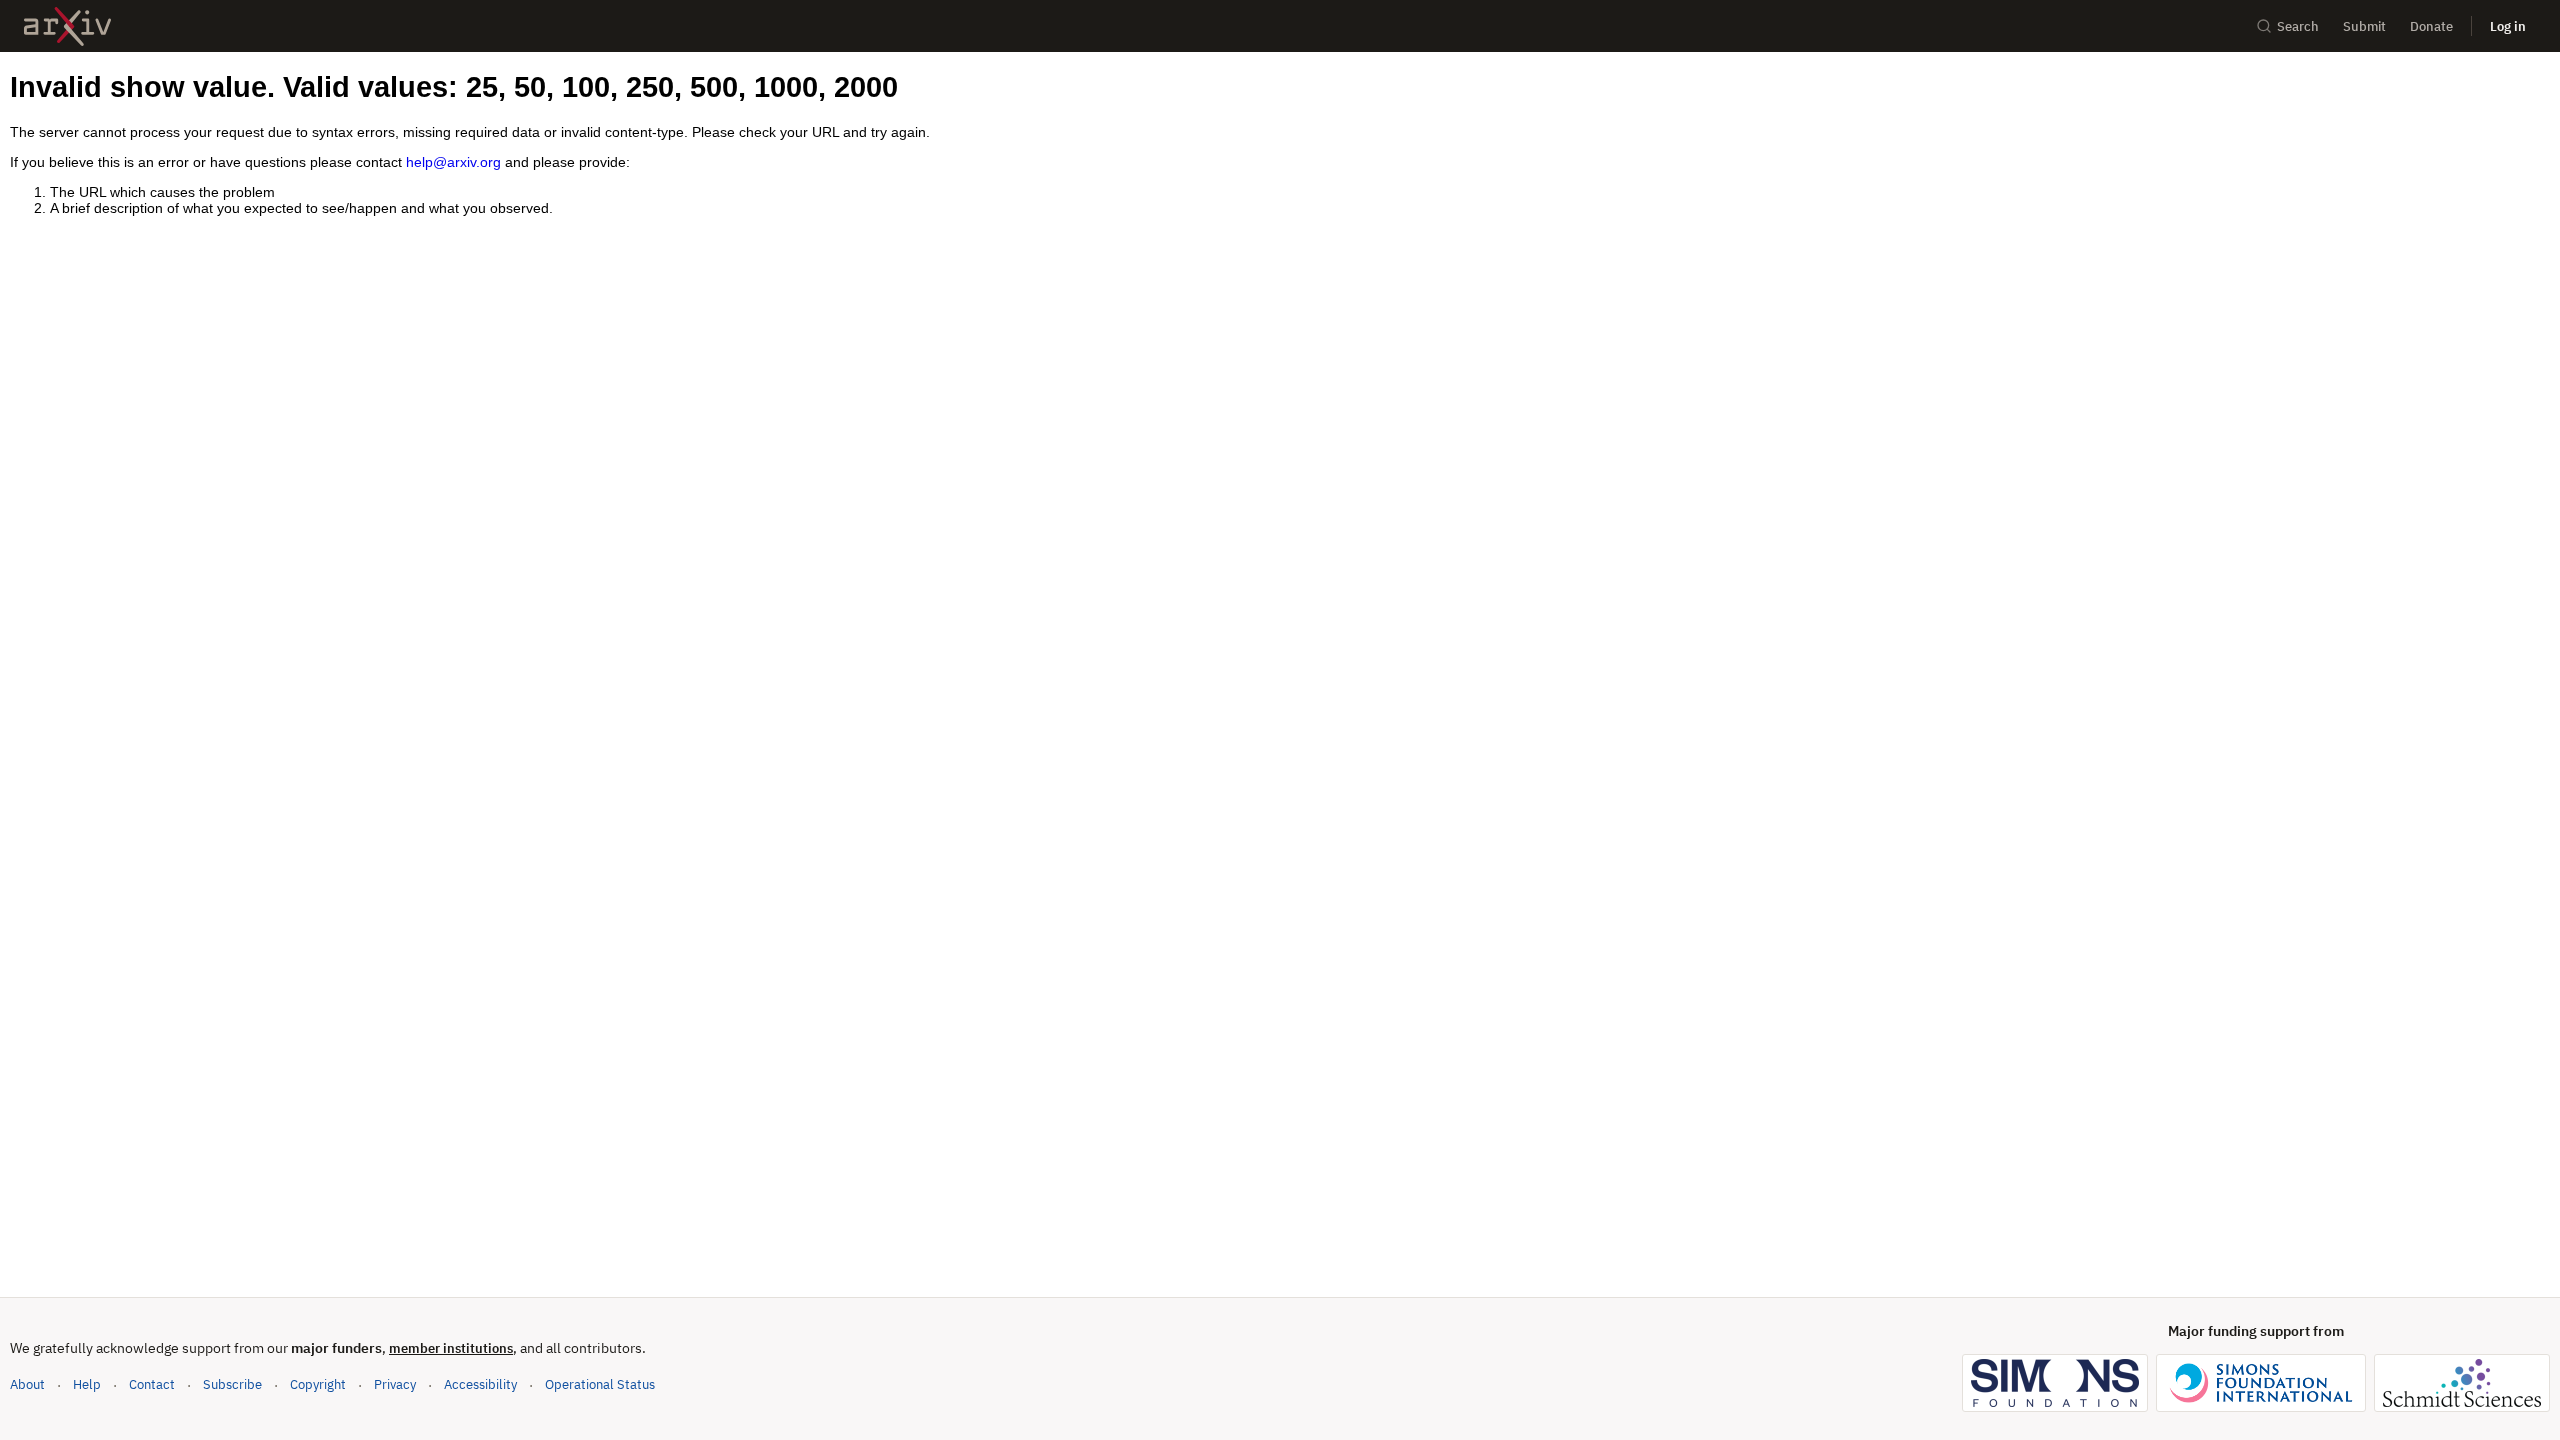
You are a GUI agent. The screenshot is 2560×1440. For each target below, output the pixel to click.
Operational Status (600, 1384)
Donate (2431, 26)
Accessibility (480, 1384)
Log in (2508, 26)
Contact (152, 1384)
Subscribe (232, 1384)
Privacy (395, 1384)
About (27, 1384)
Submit (2364, 26)
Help (87, 1384)
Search (2298, 26)
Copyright (318, 1384)
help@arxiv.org (453, 162)
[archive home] (67, 26)
